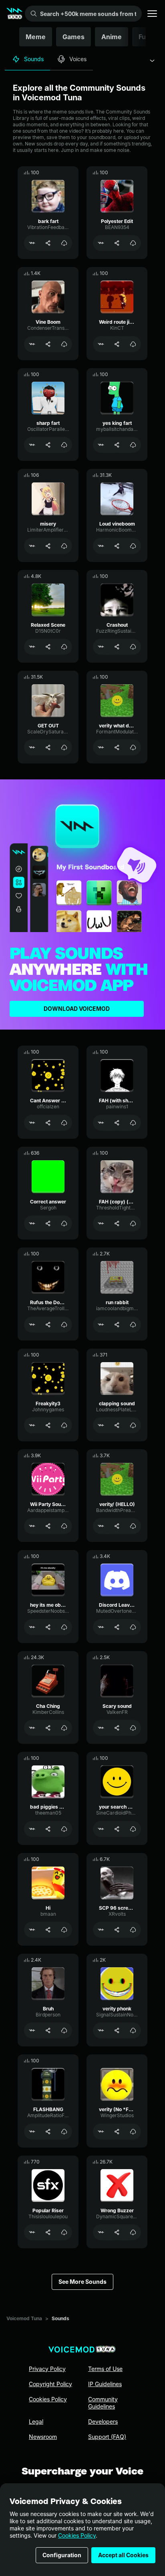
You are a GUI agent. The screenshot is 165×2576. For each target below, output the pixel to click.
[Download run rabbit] (133, 1325)
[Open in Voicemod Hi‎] (32, 1930)
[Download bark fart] (64, 243)
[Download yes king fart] (133, 445)
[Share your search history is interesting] (117, 1829)
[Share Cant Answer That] (48, 1123)
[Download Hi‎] (64, 1930)
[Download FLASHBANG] (64, 2132)
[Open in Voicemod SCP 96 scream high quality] (101, 1930)
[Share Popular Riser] (48, 2232)
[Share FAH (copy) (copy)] (117, 1223)
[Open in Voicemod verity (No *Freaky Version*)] (101, 2132)
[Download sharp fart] (64, 445)
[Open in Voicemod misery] (32, 546)
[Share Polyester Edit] (117, 243)
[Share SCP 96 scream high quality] (117, 1930)
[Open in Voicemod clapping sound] (101, 1425)
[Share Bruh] (48, 2030)
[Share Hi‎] (48, 1930)
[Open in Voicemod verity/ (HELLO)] (101, 1526)
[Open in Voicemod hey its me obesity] (32, 1627)
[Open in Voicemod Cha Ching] (32, 1728)
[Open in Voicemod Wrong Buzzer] (101, 2232)
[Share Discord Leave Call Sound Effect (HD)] (117, 1627)
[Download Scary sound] (133, 1728)
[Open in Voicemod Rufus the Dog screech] (32, 1325)
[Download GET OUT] (64, 747)
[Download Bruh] (64, 2030)
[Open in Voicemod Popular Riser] (32, 2232)
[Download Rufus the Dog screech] (64, 1325)
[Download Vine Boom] (64, 344)
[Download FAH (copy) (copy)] (133, 1223)
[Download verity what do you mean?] (133, 747)
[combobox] (152, 61)
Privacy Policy (47, 2369)
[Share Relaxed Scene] (48, 647)
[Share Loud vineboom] (117, 546)
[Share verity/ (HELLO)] (117, 1526)
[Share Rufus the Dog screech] (48, 1325)
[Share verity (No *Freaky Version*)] (117, 2132)
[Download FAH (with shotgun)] (133, 1123)
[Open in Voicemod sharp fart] (32, 445)
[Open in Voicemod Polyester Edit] (101, 243)
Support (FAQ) (107, 2437)
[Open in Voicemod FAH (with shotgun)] (101, 1123)
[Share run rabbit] (117, 1325)
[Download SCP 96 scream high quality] (133, 1930)
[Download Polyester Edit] (133, 243)
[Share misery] (48, 546)
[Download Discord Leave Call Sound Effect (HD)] (133, 1627)
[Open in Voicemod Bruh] (32, 2030)
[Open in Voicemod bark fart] (32, 243)
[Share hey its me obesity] (48, 1627)
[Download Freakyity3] (64, 1425)
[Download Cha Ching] (64, 1728)
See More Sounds (82, 2282)
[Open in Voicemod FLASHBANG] (32, 2132)
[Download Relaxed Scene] (64, 647)
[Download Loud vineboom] (133, 546)
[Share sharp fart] (48, 445)
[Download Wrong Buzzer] (133, 2232)
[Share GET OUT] (48, 747)
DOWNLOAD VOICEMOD (77, 1009)
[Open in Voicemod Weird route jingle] (101, 344)
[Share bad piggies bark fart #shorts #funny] (48, 1829)
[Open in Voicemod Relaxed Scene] (32, 647)
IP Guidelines (105, 2384)
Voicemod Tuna (24, 2318)
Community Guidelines (103, 2403)
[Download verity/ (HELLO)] (133, 1526)
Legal (36, 2422)
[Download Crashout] (133, 647)
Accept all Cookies (123, 2555)
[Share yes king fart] (117, 445)
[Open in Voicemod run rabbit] (101, 1325)
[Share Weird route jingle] (117, 344)
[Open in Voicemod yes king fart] (101, 445)
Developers (103, 2422)
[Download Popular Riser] (64, 2232)
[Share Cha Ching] (48, 1728)
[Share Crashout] (117, 647)
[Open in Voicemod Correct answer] (32, 1223)
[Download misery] (64, 546)
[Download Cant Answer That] (64, 1123)
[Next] (147, 37)
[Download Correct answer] (64, 1223)
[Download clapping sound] (133, 1425)
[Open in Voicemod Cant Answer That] (32, 1123)
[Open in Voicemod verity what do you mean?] (101, 747)
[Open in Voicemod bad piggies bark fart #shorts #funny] (32, 1829)
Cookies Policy (77, 2535)
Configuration (62, 2555)
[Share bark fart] (48, 243)
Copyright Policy (50, 2384)
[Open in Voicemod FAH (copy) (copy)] (101, 1223)
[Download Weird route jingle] (133, 344)
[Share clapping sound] (117, 1425)
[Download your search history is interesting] (133, 1829)
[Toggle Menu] (152, 14)
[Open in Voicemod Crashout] (101, 647)
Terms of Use (105, 2369)
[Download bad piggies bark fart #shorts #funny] (64, 1829)
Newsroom (43, 2437)
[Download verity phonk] (133, 2030)
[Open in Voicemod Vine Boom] (32, 344)
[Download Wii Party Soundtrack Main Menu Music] (64, 1526)
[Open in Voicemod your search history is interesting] (101, 1829)
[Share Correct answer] (48, 1223)
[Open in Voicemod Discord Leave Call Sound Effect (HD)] (101, 1627)
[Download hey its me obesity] (64, 1627)
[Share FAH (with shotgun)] (117, 1123)
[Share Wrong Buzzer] (117, 2232)
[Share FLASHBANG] (48, 2132)
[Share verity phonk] (117, 2030)
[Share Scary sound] (117, 1728)
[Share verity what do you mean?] (117, 747)
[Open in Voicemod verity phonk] (101, 2030)
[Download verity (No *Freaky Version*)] (133, 2132)
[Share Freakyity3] (48, 1425)
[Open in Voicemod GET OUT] (32, 747)
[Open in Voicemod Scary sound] (101, 1728)
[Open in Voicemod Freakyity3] (32, 1425)
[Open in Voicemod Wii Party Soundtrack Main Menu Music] (32, 1526)
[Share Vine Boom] (48, 344)
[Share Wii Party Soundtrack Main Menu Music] (48, 1526)
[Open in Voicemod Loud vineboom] (101, 546)
